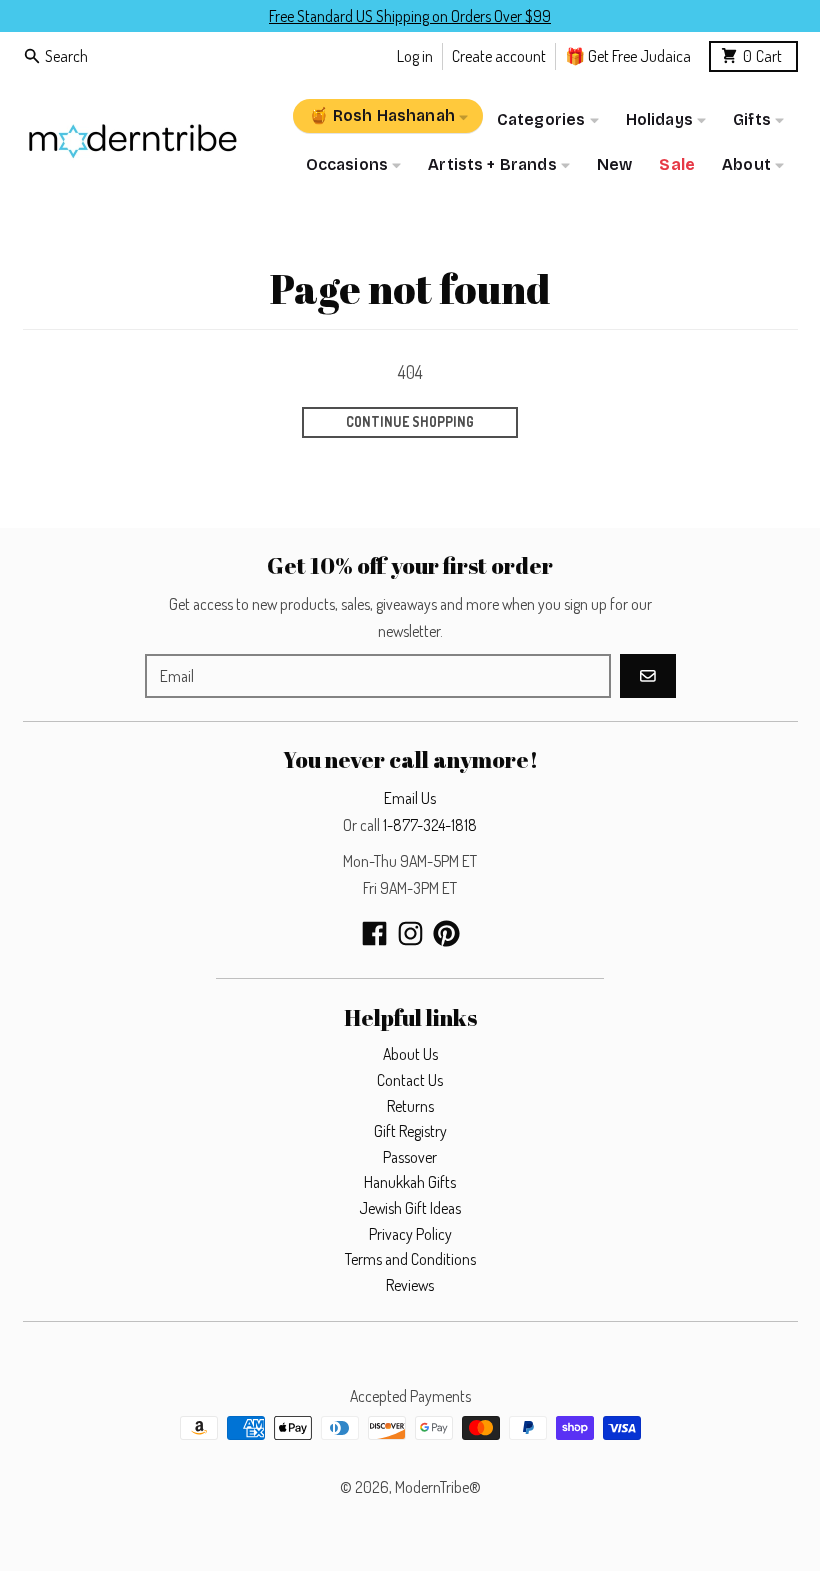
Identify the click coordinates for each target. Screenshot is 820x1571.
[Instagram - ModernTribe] (410, 933)
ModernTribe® (438, 1487)
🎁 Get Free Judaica (628, 55)
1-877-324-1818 (430, 825)
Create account (499, 55)
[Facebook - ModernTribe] (374, 933)
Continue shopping (410, 421)
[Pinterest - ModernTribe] (446, 933)
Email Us (410, 798)
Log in (415, 55)
